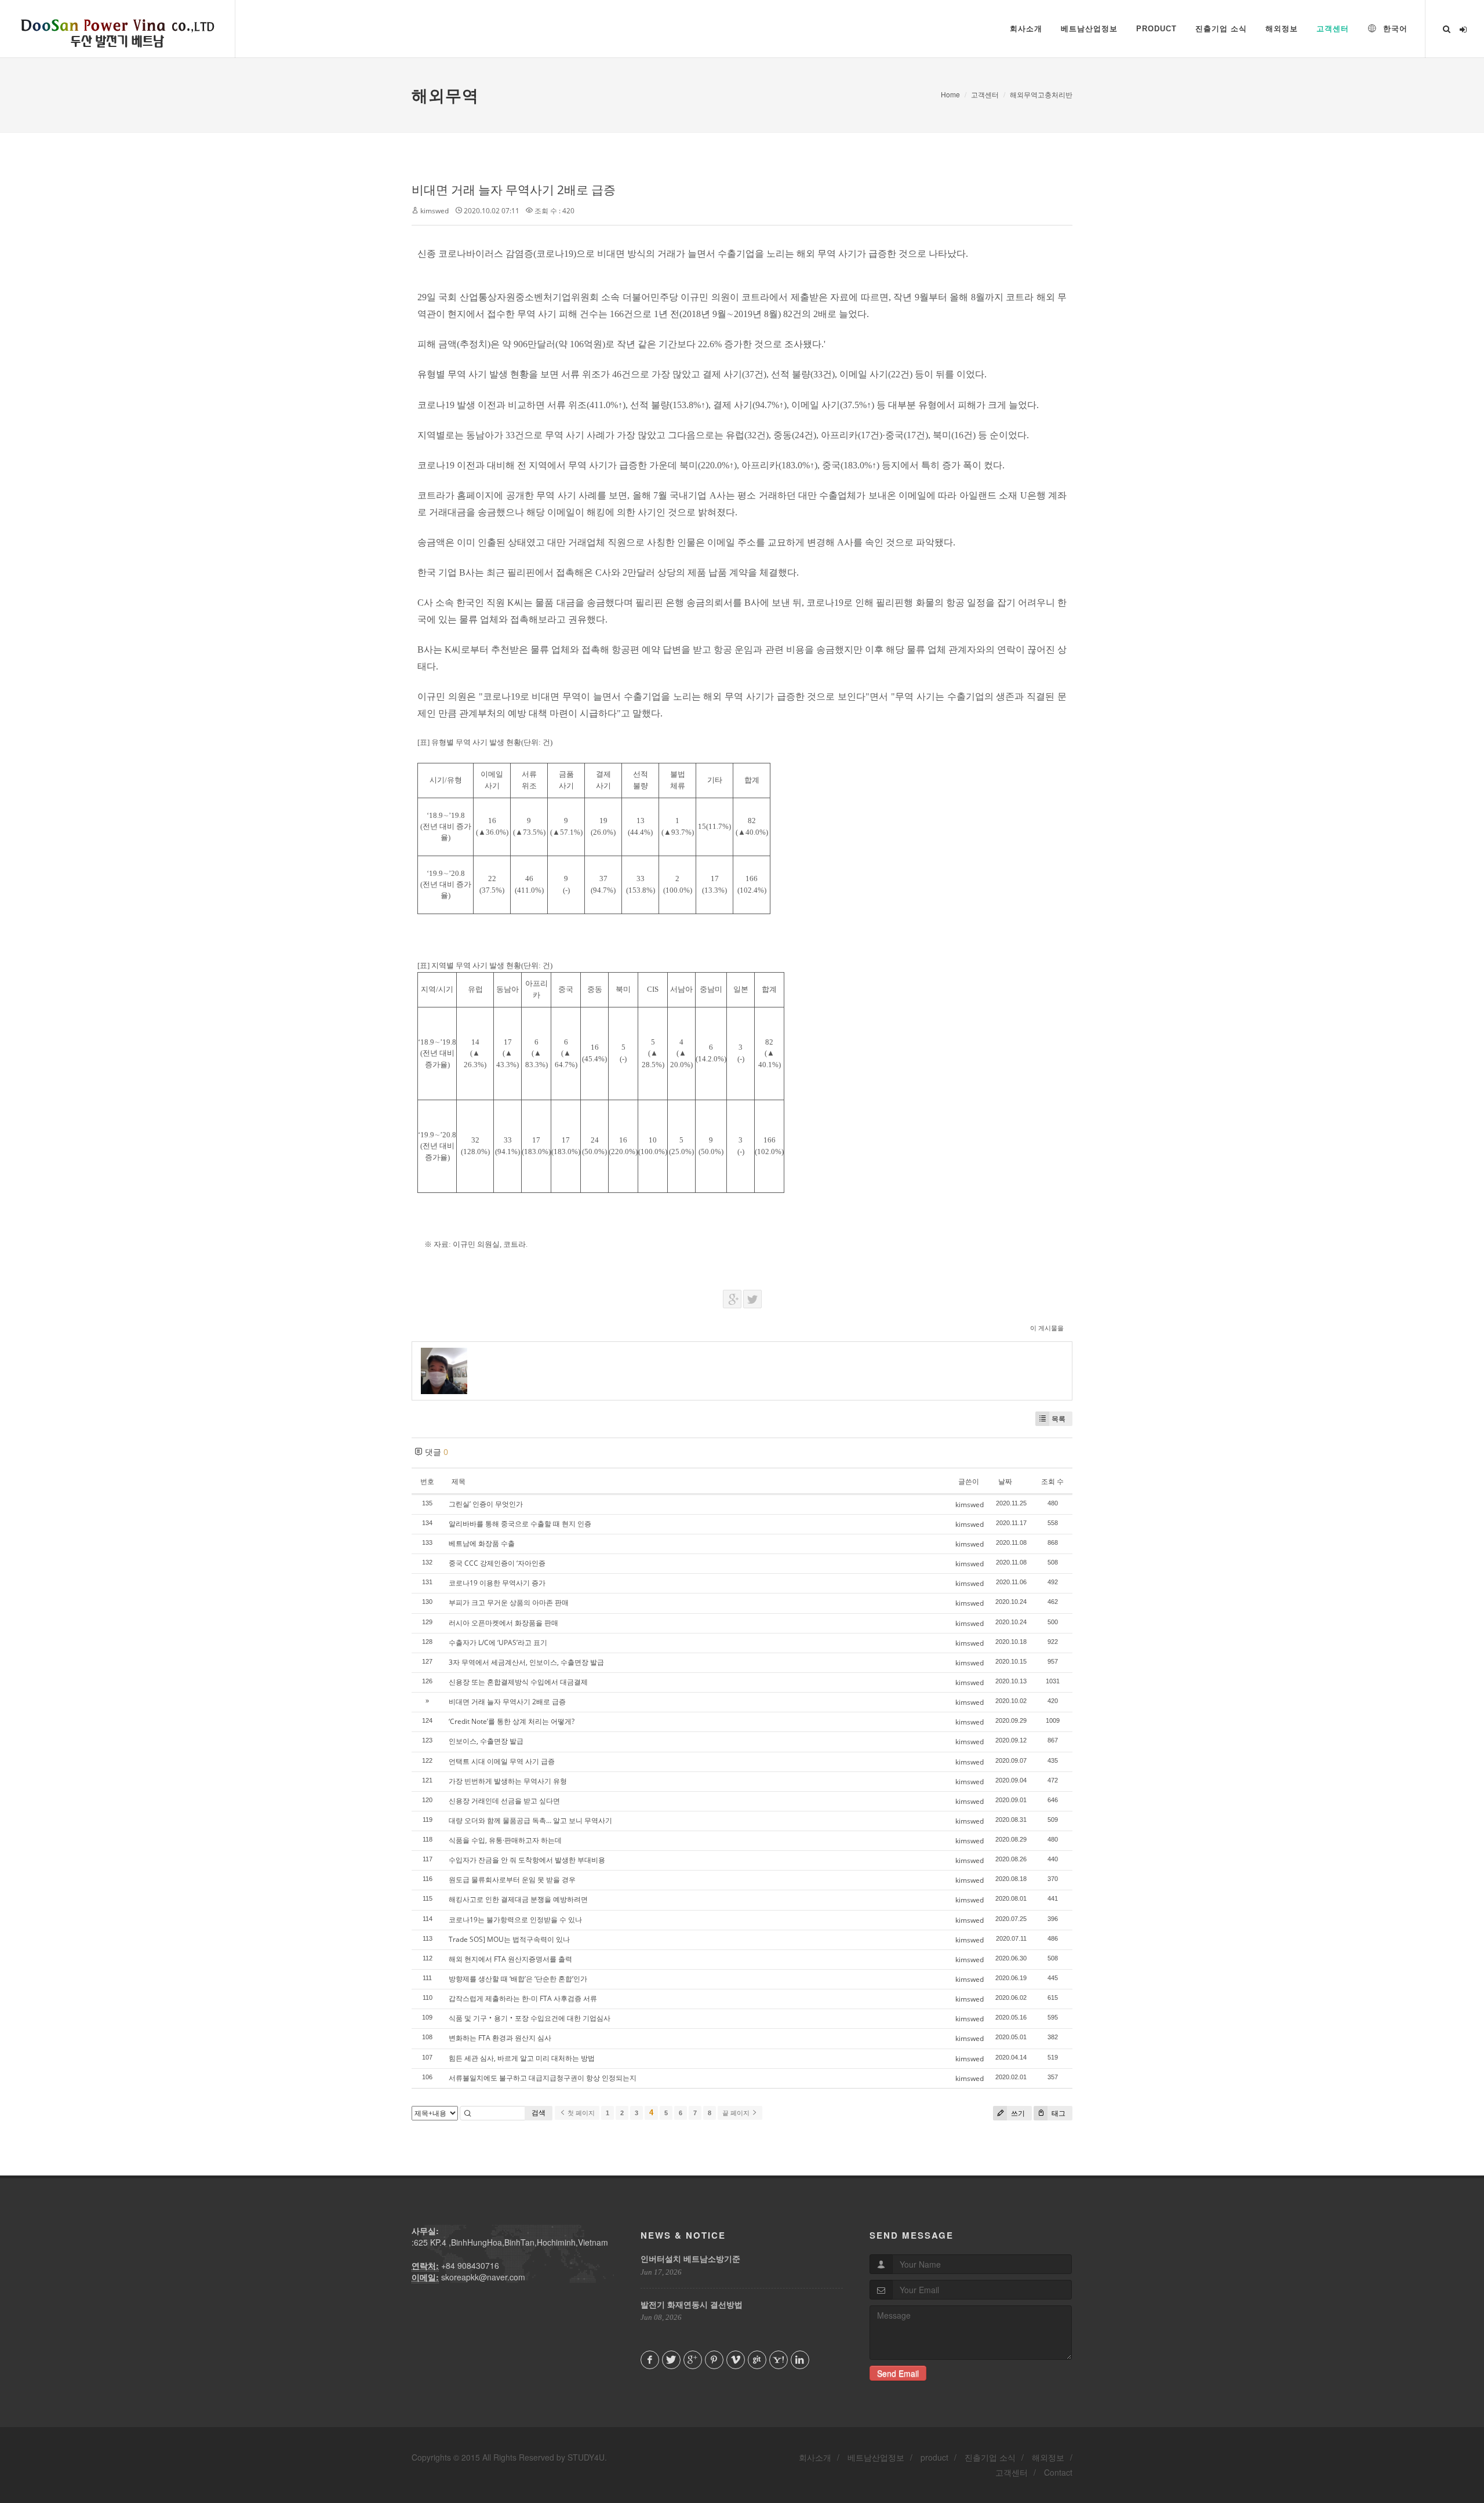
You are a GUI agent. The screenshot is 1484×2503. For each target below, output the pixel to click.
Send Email (898, 2373)
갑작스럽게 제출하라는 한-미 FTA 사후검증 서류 (523, 1998)
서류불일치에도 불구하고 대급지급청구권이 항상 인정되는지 (543, 2078)
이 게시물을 (1047, 1328)
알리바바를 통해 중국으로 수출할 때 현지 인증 (520, 1524)
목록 (1059, 1419)
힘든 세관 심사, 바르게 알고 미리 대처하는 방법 (522, 2058)
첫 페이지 (580, 2113)
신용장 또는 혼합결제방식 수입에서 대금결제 (518, 1682)
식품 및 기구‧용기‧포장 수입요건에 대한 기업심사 (530, 2018)
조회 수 (1052, 1481)
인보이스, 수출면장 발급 (486, 1741)
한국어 (1394, 29)
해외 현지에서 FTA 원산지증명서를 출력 (510, 1959)
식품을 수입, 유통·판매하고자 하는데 (505, 1840)
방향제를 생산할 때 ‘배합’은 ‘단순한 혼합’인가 (518, 1979)
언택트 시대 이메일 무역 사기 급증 (502, 1761)
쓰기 (1017, 2113)
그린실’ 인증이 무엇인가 (486, 1504)
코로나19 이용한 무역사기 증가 (497, 1583)
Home (950, 94)
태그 (1058, 2113)
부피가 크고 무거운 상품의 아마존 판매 (509, 1602)
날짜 (1005, 1481)
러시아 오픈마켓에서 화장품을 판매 (503, 1623)
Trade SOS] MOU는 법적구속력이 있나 (509, 1939)
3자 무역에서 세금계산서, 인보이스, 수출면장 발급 (526, 1662)
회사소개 (815, 2457)
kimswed (434, 211)
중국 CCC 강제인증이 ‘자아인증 (497, 1563)
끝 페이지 (737, 2113)
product (934, 2457)
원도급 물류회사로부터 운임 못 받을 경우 (512, 1880)
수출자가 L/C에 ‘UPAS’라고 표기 (498, 1642)
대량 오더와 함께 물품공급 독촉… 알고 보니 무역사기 (530, 1820)
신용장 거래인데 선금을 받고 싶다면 (504, 1801)
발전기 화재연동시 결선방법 (692, 2304)
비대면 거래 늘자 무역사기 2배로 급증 (514, 190)
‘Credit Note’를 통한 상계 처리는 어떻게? (512, 1721)
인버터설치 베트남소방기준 (690, 2258)
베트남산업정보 (876, 2457)
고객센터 (985, 94)
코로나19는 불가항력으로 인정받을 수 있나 (515, 1920)
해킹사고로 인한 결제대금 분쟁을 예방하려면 (518, 1899)
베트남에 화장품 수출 (482, 1543)
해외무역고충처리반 (1041, 94)
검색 (539, 2113)
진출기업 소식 (990, 2457)
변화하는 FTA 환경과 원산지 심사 (500, 2038)
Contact (1058, 2472)
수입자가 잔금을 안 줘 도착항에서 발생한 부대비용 (527, 1860)
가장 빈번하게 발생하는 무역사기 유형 (508, 1781)
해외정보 (1048, 2457)
